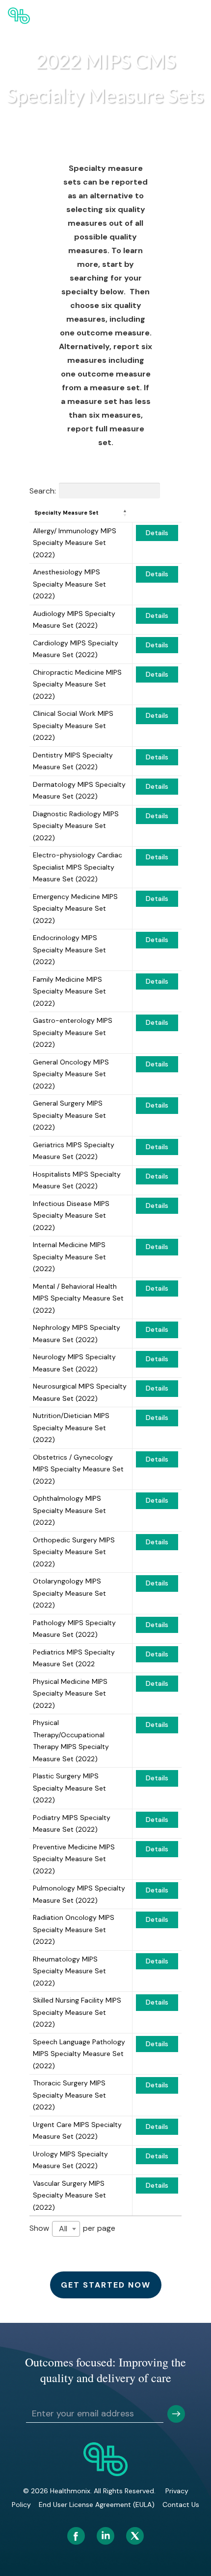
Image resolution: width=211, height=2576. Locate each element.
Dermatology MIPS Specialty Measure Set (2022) (79, 791)
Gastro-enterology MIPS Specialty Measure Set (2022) (73, 1032)
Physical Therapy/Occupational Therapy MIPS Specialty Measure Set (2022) (71, 1741)
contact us (181, 2505)
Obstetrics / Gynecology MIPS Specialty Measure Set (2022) (78, 1469)
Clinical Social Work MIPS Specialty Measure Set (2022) (73, 725)
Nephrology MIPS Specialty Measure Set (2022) (77, 1334)
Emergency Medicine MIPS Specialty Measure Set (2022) (75, 909)
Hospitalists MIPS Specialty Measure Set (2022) (77, 1180)
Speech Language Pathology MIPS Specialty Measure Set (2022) (79, 2054)
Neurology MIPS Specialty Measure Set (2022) (74, 1363)
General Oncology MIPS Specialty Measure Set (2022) (71, 1074)
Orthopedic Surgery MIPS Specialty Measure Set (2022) (74, 1552)
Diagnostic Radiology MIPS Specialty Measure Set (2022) (76, 826)
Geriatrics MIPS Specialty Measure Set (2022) (74, 1151)
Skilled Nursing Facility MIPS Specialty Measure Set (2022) (77, 2012)
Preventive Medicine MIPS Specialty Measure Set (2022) (74, 1859)
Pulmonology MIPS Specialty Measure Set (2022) (79, 1894)
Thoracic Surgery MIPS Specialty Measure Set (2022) (69, 2095)
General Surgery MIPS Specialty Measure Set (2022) (69, 1115)
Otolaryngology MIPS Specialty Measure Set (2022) (69, 1593)
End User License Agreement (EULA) (97, 2505)
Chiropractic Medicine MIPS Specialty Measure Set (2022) (77, 684)
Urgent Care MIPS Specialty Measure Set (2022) (77, 2131)
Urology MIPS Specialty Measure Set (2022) (70, 2160)
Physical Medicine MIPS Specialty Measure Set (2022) (70, 1693)
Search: (43, 490)
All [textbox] (63, 2229)
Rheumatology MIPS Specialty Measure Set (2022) (69, 1971)
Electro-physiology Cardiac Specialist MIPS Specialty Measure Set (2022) (78, 867)
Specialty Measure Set (66, 513)
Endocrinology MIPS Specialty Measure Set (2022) (69, 950)
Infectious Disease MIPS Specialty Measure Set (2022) (71, 1216)
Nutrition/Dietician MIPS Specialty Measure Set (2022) (71, 1428)
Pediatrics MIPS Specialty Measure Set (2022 (74, 1658)
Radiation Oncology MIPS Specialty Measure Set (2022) (74, 1929)
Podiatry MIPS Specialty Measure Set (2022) (72, 1824)
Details (157, 533)
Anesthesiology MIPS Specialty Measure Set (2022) (69, 584)
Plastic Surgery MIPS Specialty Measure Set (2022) (69, 1788)
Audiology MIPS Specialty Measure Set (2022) (74, 620)
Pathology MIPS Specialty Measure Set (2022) (74, 1629)
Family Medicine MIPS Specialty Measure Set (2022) (69, 991)
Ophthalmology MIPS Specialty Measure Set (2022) (69, 1510)
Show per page (72, 2228)
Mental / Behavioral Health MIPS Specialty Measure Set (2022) (78, 1298)
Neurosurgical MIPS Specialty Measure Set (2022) (80, 1392)
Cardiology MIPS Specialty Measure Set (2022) (76, 649)
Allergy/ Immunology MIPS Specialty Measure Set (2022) (75, 543)
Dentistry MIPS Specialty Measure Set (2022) (73, 761)
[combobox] (66, 2229)
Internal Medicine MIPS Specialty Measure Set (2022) (69, 1257)
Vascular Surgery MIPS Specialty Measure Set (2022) (69, 2195)
